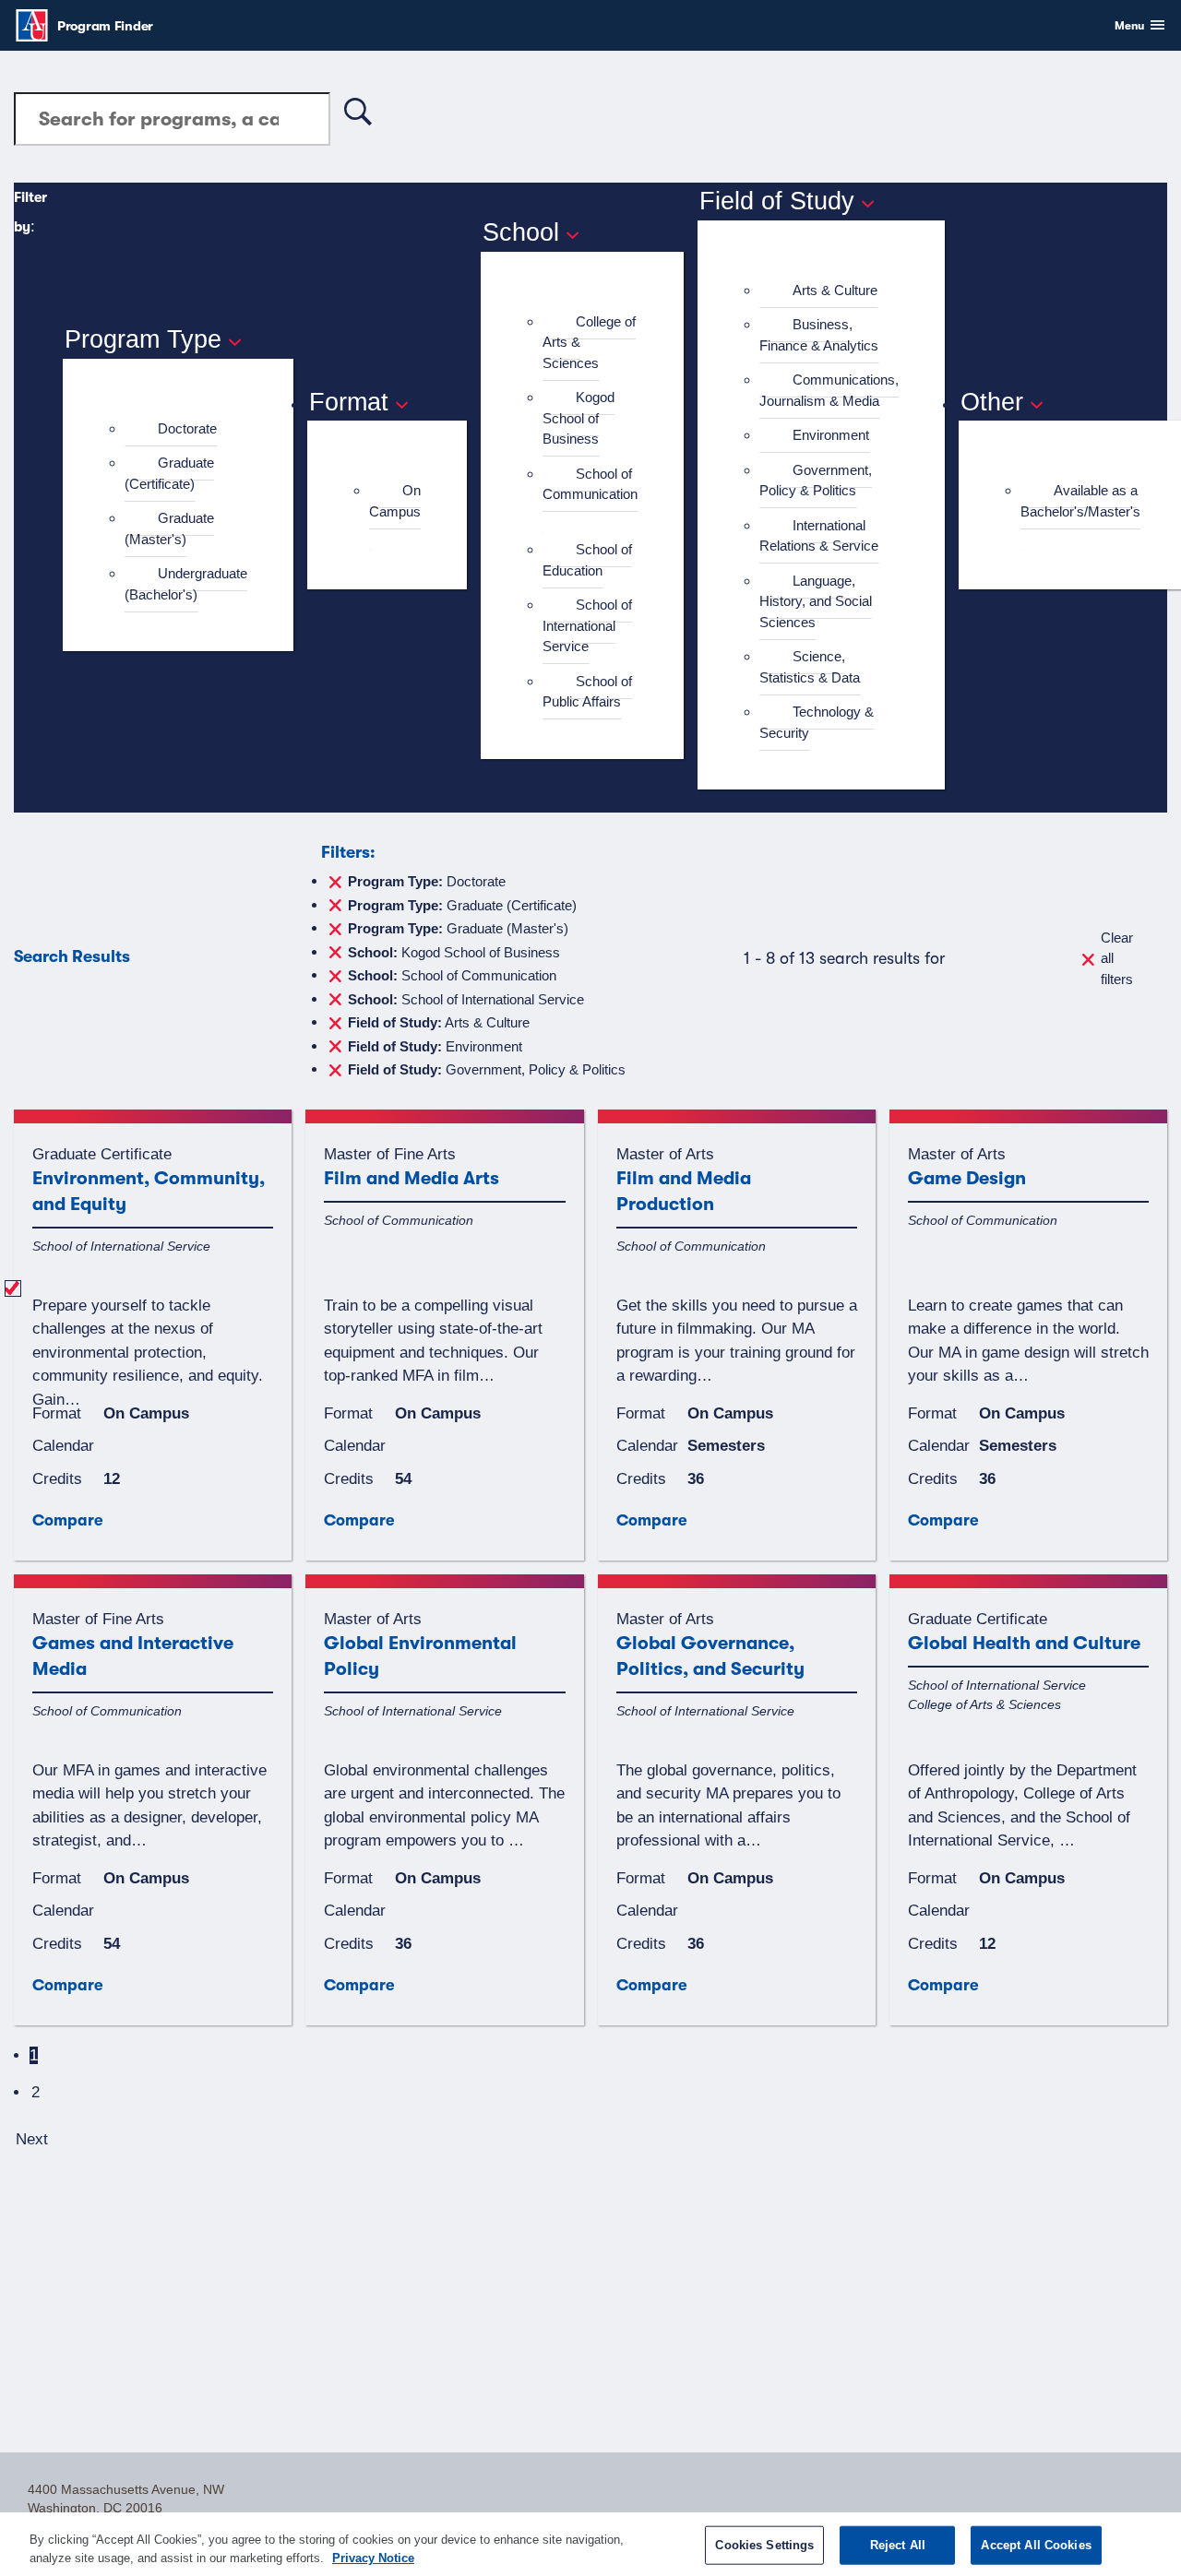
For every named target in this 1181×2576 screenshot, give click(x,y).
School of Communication (590, 484)
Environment (831, 435)
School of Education (587, 560)
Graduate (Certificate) (169, 473)
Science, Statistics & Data (810, 667)
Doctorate (187, 428)
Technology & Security (817, 722)
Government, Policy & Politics (816, 481)
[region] (590, 2544)
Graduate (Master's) (169, 528)
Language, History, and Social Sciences (816, 601)
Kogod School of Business (579, 418)
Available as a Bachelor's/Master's (1080, 501)
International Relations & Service (819, 536)
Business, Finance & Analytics (819, 335)
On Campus (395, 501)
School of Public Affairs (587, 692)
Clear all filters (1117, 958)
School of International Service (587, 625)
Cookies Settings (764, 2545)
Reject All (898, 2545)
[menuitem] (186, 429)
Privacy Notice (373, 2557)
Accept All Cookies (1036, 2545)
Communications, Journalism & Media (829, 390)
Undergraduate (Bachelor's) (186, 584)
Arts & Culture (835, 290)
